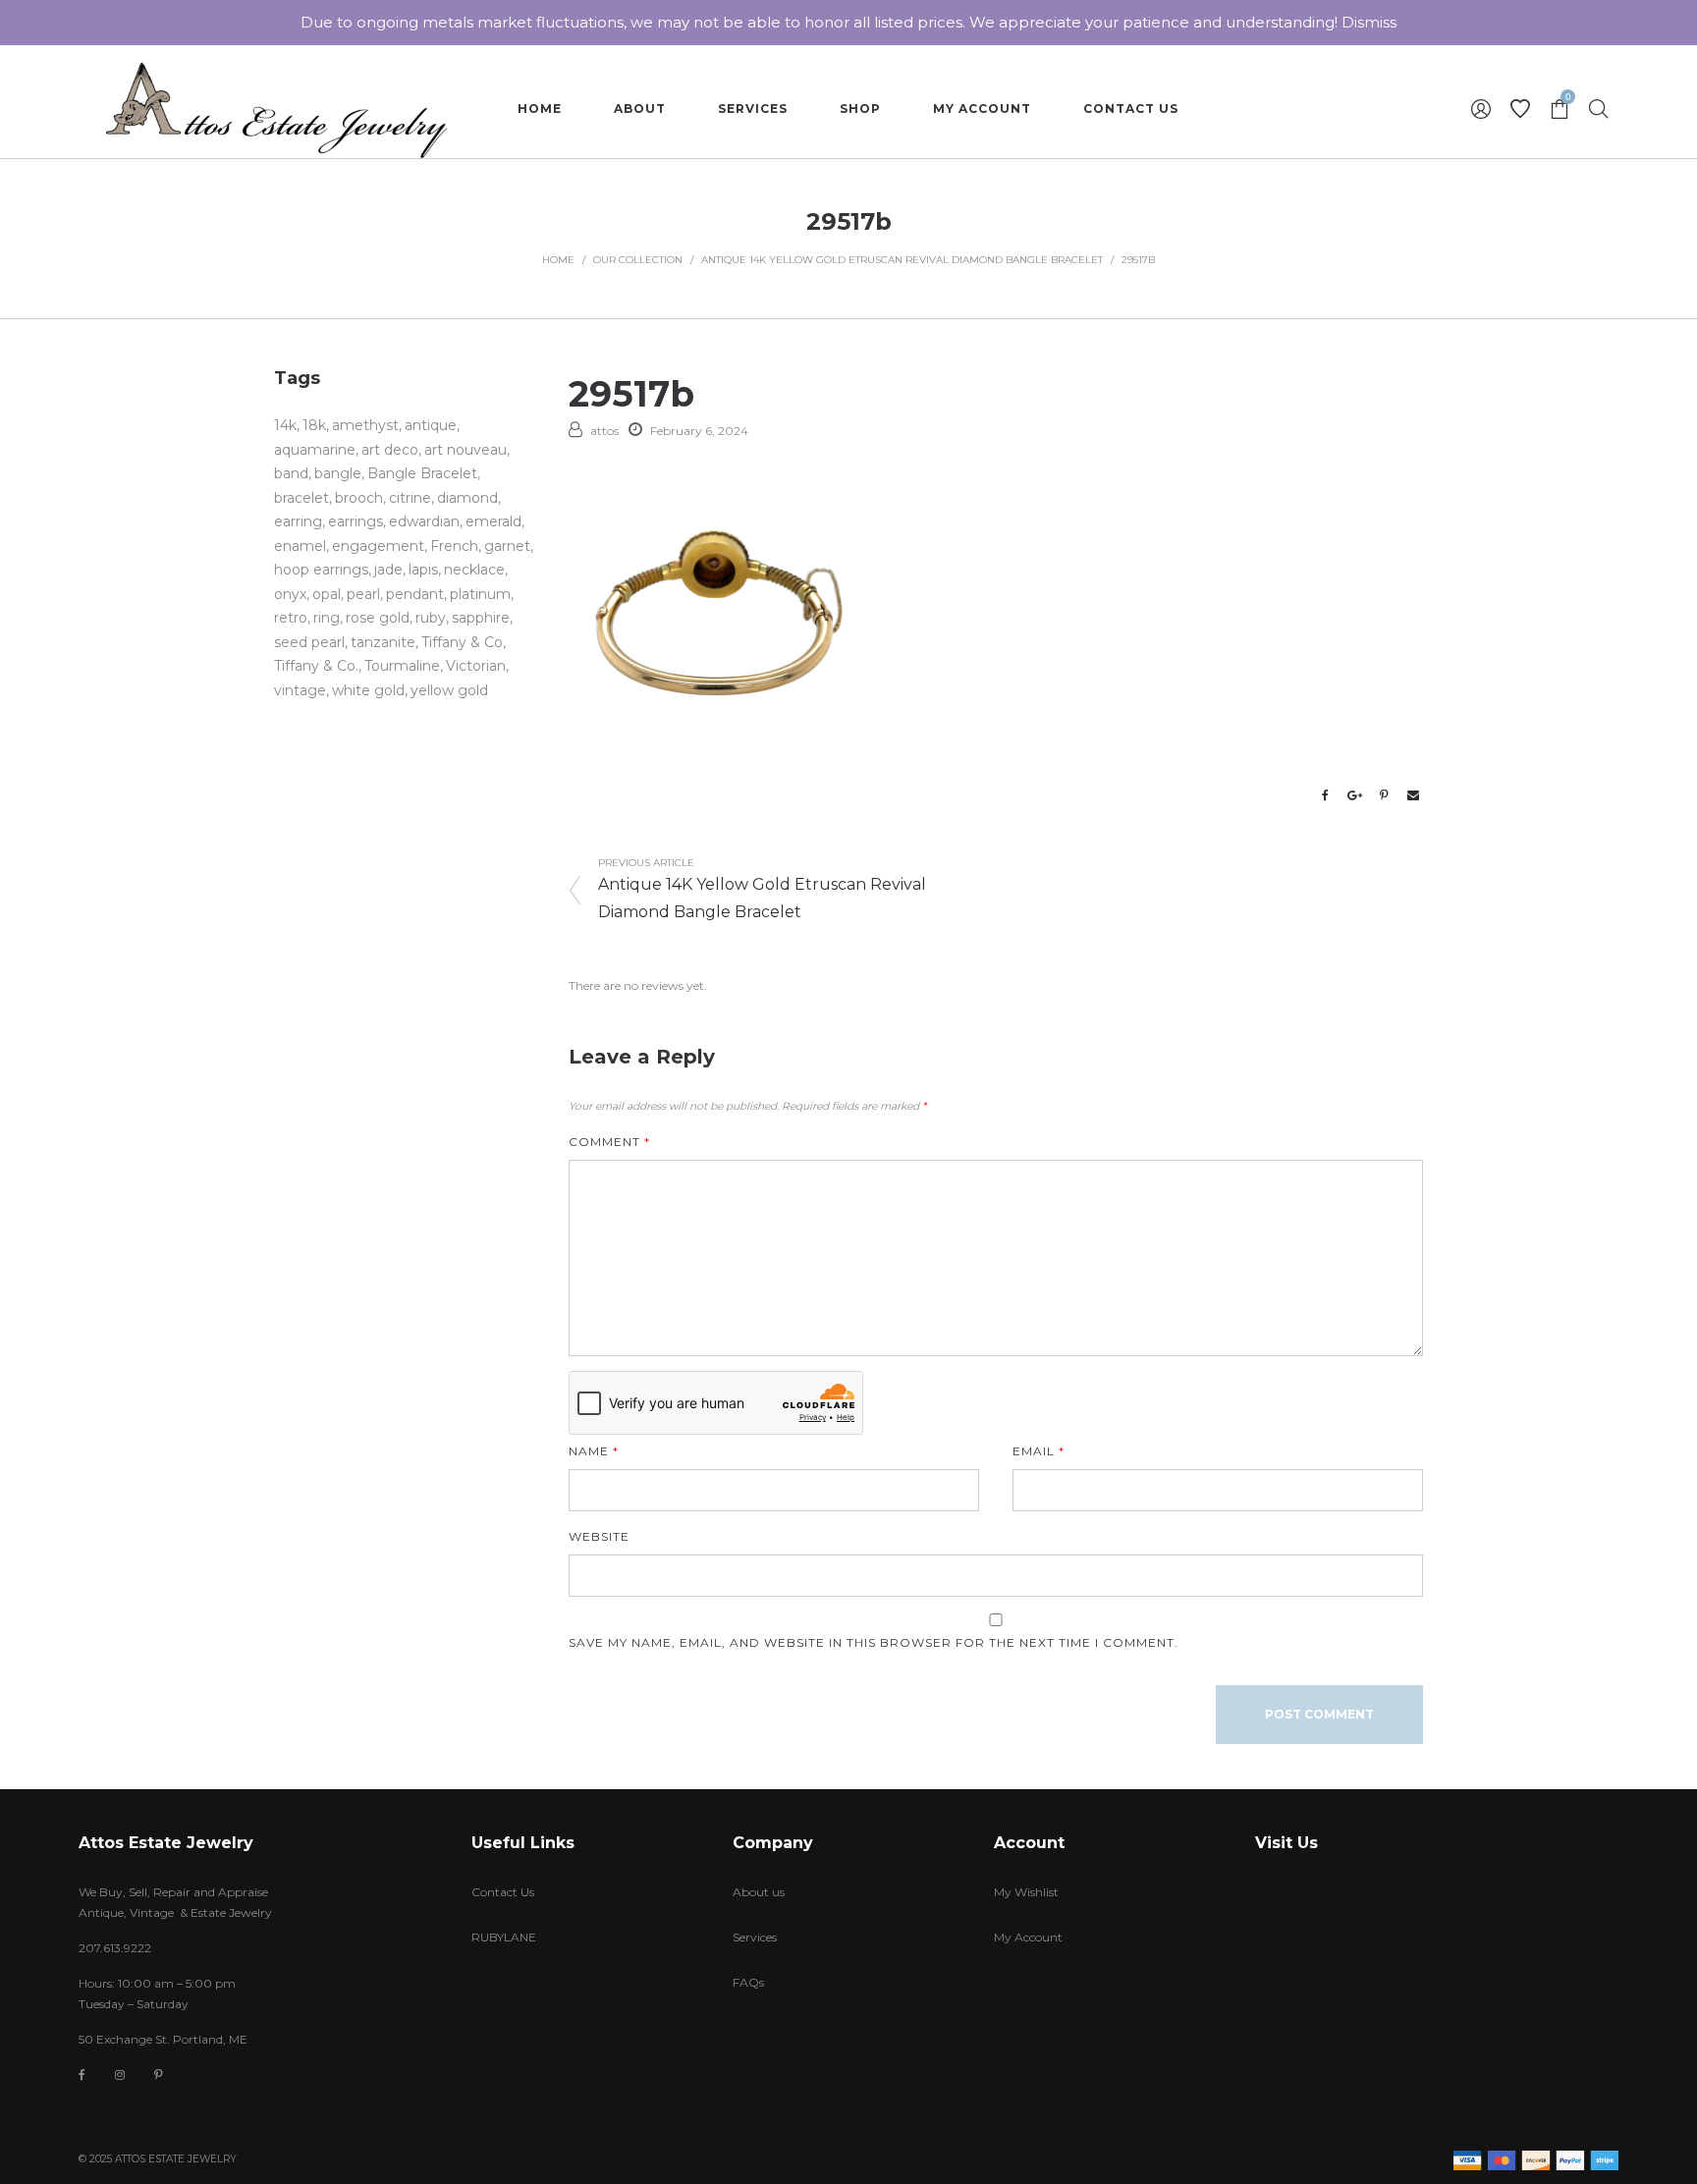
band (291, 473)
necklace (474, 570)
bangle (338, 473)
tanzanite (383, 642)
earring (298, 521)
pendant (415, 594)
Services (755, 1937)
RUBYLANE (504, 1937)
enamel (300, 546)
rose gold (378, 618)
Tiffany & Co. (316, 666)
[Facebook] (82, 2075)
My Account (1028, 1937)
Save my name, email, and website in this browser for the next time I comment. (874, 1642)
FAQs (748, 1982)
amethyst (365, 425)
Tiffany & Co (462, 642)
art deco (390, 450)
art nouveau (465, 450)
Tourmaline (402, 666)
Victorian (476, 666)
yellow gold (449, 690)
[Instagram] (120, 2075)
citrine (410, 498)
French (454, 546)
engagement (378, 546)
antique (431, 425)
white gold (368, 690)
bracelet (301, 498)
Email (1039, 1451)
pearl (363, 594)
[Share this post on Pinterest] (1384, 795)
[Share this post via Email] (1413, 795)
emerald (493, 521)
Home (558, 260)
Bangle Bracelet (422, 473)
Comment (609, 1142)
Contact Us (503, 1892)
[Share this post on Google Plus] (1354, 795)
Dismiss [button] (1369, 22)
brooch (359, 498)
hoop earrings (321, 570)
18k (314, 425)
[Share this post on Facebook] (1325, 795)
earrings (356, 521)
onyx (290, 594)
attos (604, 431)
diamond (467, 498)
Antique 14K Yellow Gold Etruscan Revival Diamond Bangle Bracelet (902, 260)
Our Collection (638, 260)
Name (594, 1451)
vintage (300, 690)
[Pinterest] (159, 2075)
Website (599, 1536)
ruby (431, 618)
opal (327, 594)
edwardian (424, 521)
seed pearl (309, 642)
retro (291, 618)
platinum (480, 594)
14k (285, 425)
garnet (507, 546)
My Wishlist (1026, 1892)
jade (388, 570)
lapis (423, 570)
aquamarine (315, 450)
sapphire (481, 618)
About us (759, 1892)
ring (327, 618)
